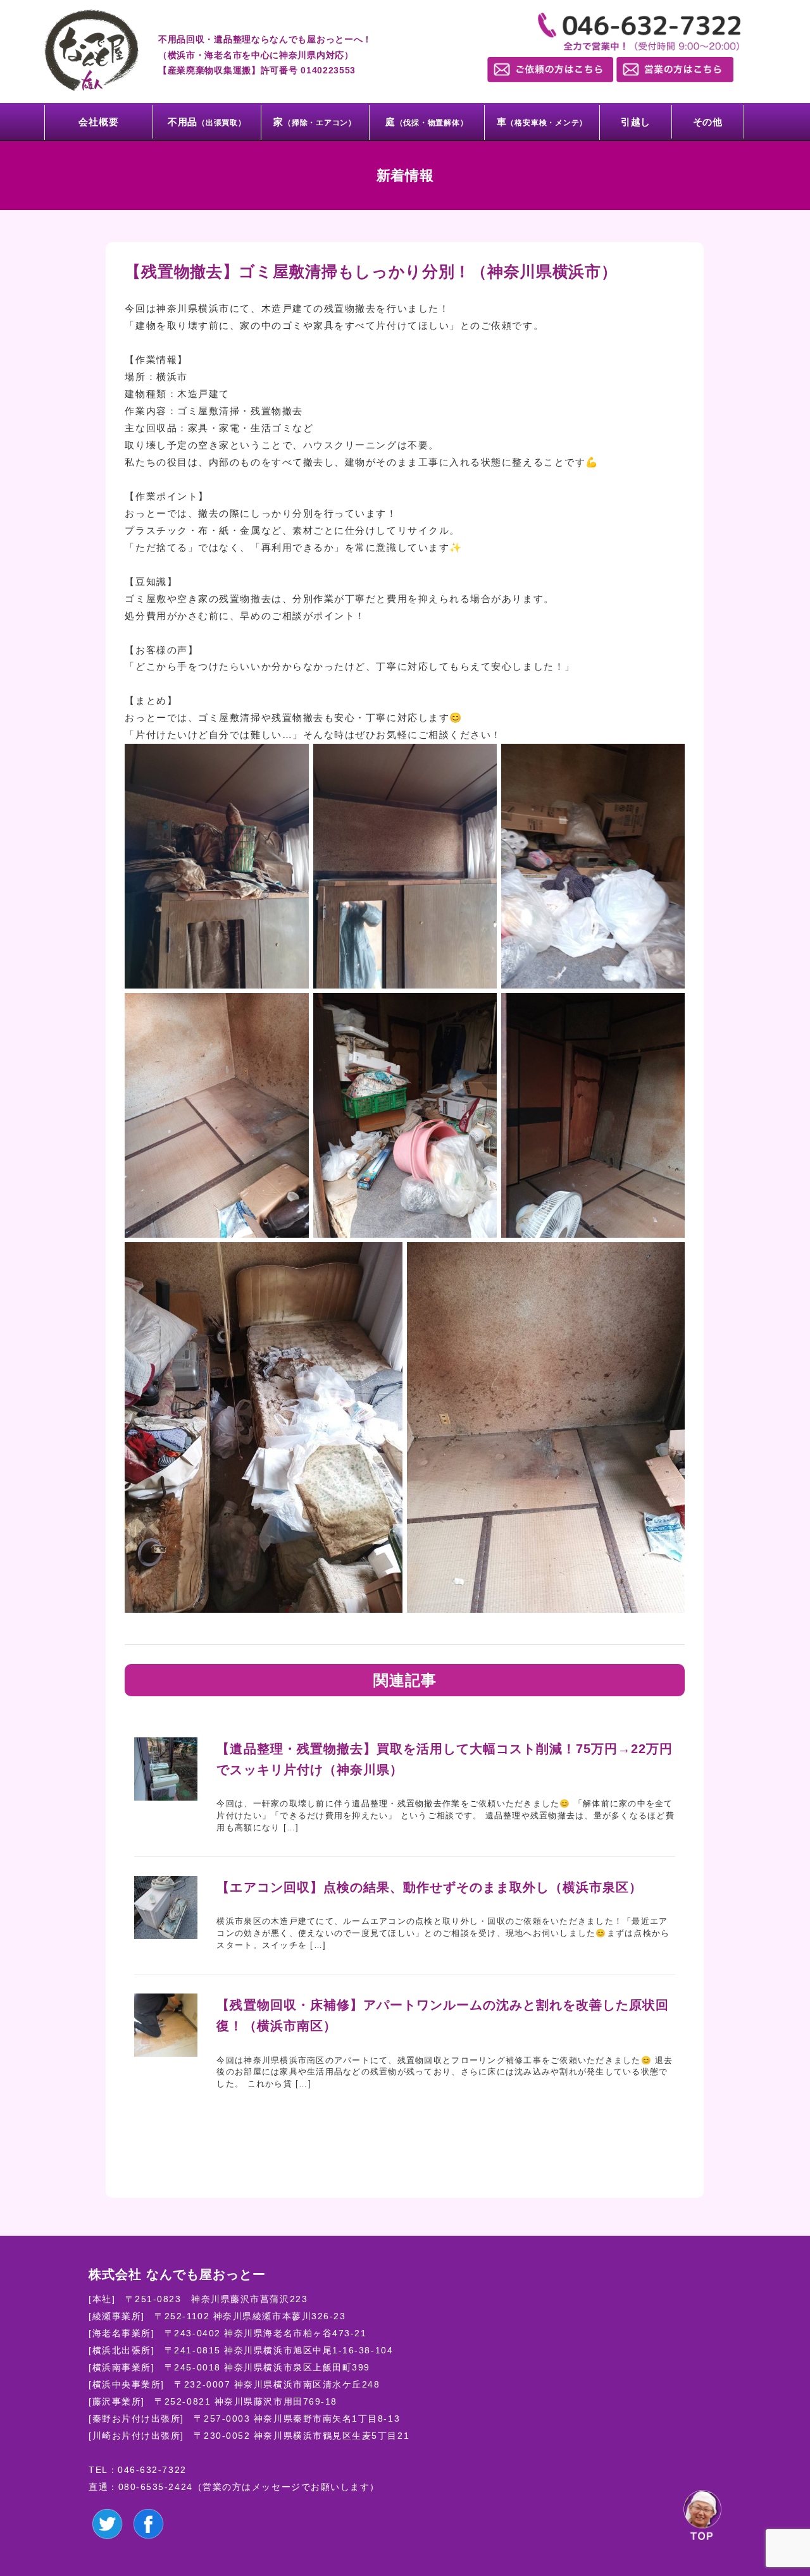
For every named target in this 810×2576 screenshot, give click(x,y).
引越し (636, 122)
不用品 (207, 122)
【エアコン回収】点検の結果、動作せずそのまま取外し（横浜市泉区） (429, 1887)
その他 (708, 122)
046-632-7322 (152, 2470)
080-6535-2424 (156, 2487)
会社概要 (98, 122)
